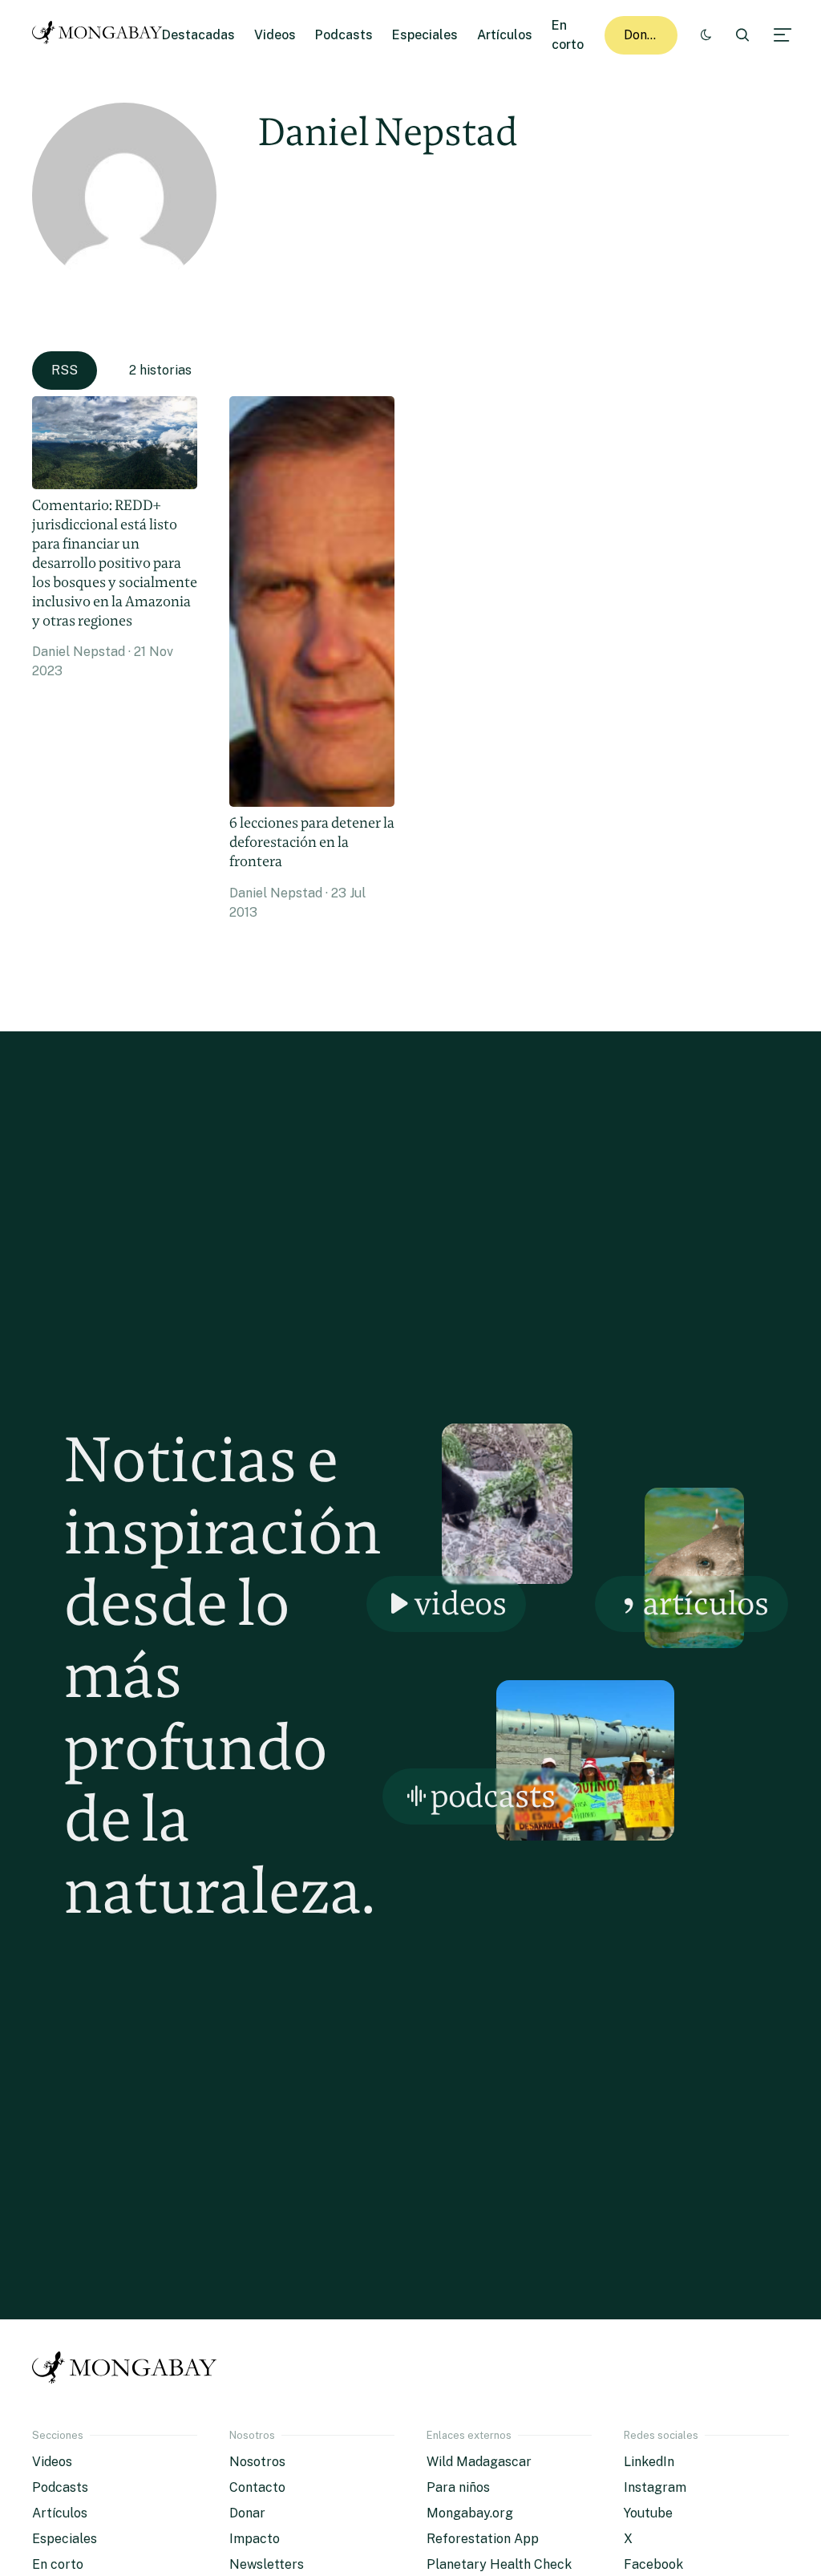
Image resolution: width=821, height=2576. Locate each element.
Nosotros (257, 2462)
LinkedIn (649, 2462)
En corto (58, 2564)
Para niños (458, 2487)
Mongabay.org (470, 2513)
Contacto (257, 2487)
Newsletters (267, 2564)
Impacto (255, 2539)
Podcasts (344, 35)
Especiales (425, 35)
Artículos (505, 35)
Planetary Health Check (499, 2564)
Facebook (653, 2564)
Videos (275, 35)
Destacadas (198, 35)
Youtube (648, 2513)
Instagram (655, 2487)
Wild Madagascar (479, 2462)
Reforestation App (483, 2539)
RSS (65, 370)
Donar (642, 35)
